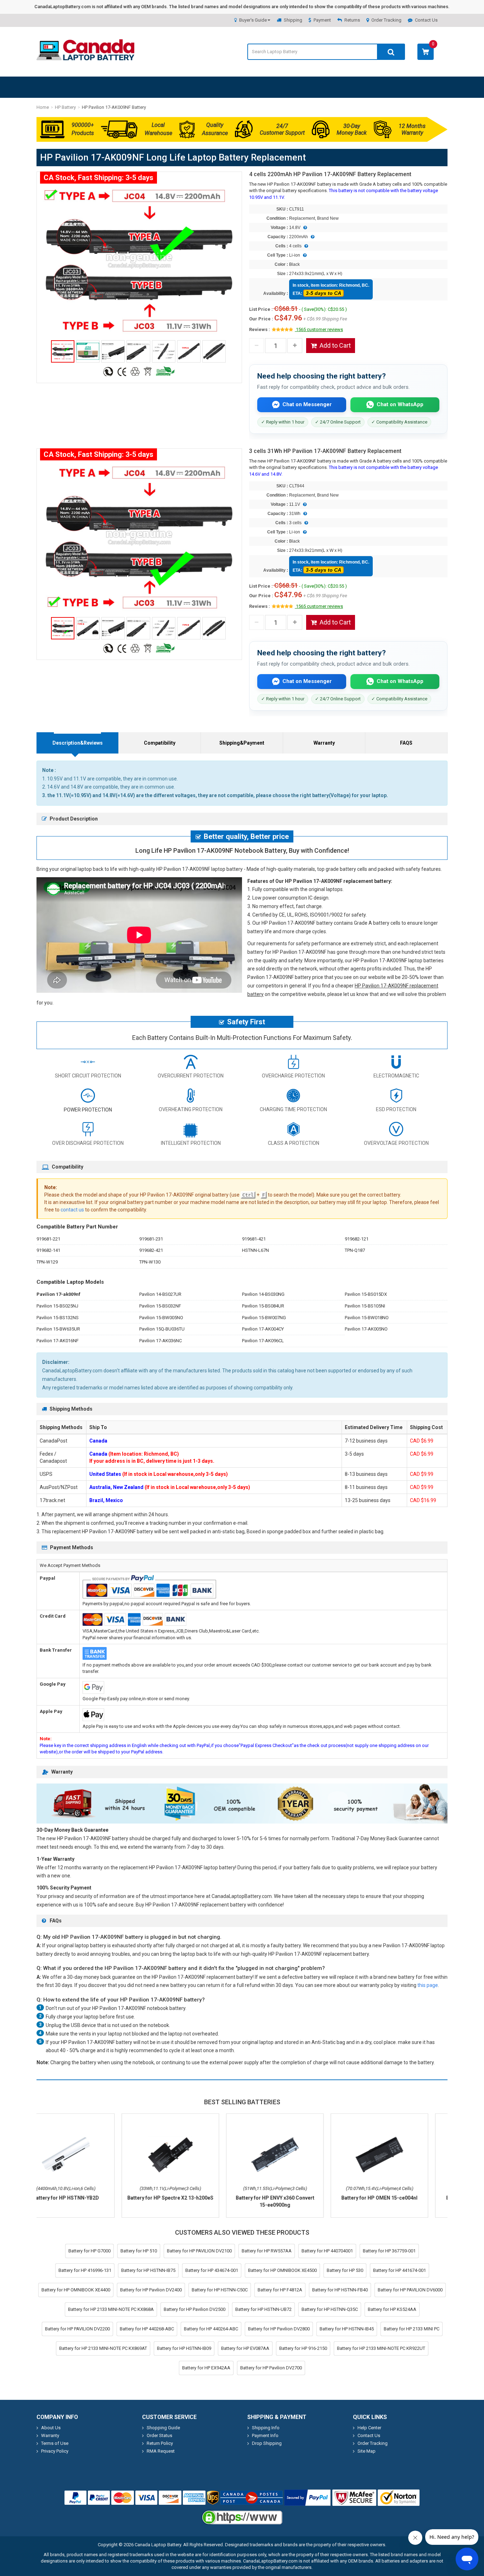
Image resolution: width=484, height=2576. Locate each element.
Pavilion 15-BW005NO (161, 1318)
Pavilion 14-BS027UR (160, 1294)
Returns (352, 20)
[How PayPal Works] (308, 2498)
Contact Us (426, 20)
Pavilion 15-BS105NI (365, 1306)
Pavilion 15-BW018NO (367, 1318)
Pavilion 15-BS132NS (58, 1318)
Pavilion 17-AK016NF (58, 1341)
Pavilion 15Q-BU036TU (162, 1329)
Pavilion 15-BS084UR (263, 1306)
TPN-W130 (150, 1262)
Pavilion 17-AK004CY (263, 1329)
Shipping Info (266, 2428)
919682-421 (151, 1250)
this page (428, 1985)
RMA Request (161, 2451)
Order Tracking (386, 20)
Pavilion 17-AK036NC (161, 1341)
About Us (51, 2428)
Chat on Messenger (307, 404)
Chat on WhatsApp (400, 404)
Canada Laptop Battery (158, 2545)
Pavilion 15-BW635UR (58, 1329)
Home (43, 107)
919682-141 (48, 1250)
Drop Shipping (267, 2443)
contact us (72, 1210)
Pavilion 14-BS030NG (263, 1294)
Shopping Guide (163, 2428)
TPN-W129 (47, 1262)
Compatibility (160, 743)
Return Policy (160, 2443)
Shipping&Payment (242, 743)
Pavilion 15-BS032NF (160, 1306)
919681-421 (254, 1239)
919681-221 (48, 1239)
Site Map (367, 2451)
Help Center (369, 2428)
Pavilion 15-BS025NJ (57, 1306)
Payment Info (265, 2435)
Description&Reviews (78, 743)
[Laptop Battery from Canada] (85, 59)
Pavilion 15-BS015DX (366, 1294)
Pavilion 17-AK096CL (263, 1341)
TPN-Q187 (355, 1250)
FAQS (406, 743)
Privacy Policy (55, 2451)
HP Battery (65, 107)
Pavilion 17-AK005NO (366, 1329)
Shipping (293, 20)
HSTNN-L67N (255, 1250)
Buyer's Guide (253, 20)
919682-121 (357, 1239)
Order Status (159, 2435)
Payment (322, 20)
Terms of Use (55, 2443)
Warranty (324, 743)
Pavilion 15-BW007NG (264, 1318)
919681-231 (151, 1239)
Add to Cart (335, 345)
